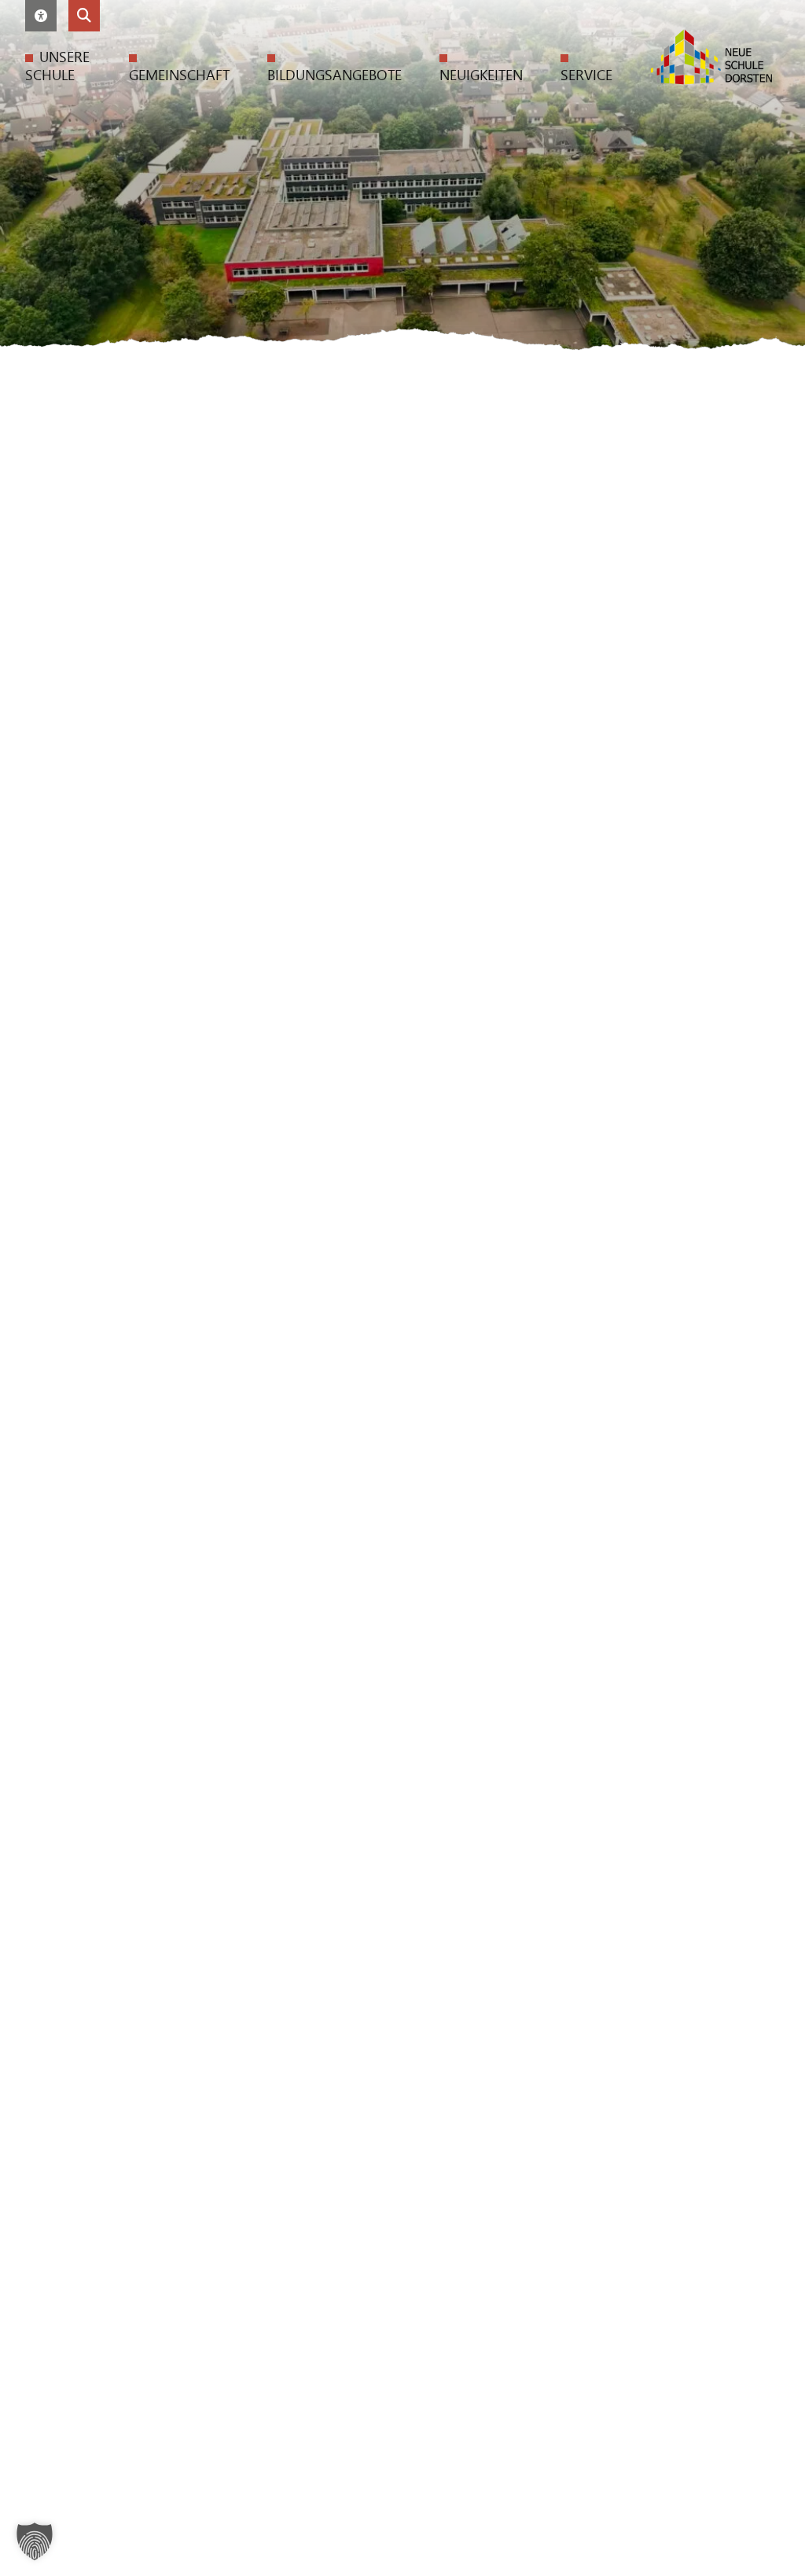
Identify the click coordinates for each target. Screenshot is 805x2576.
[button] (41, 16)
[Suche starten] (84, 16)
